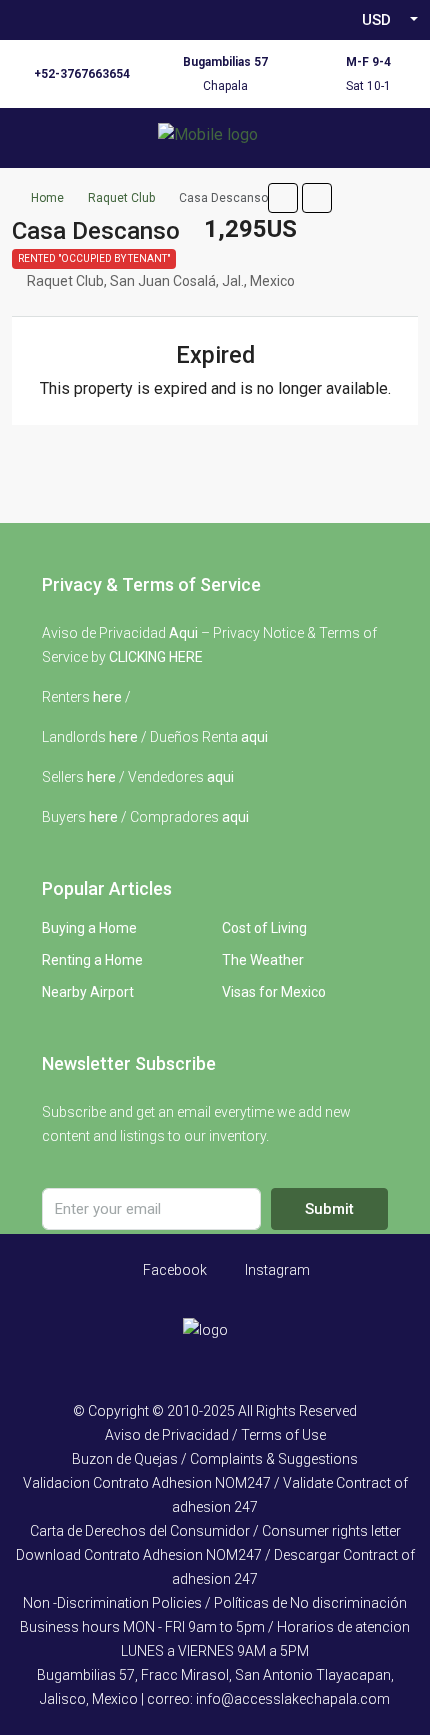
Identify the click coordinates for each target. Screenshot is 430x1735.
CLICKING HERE (156, 657)
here (107, 697)
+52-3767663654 (82, 74)
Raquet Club (121, 198)
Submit (329, 1209)
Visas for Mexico (274, 992)
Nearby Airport (88, 992)
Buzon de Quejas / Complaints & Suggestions (215, 1459)
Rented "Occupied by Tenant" (94, 258)
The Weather (263, 960)
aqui (254, 737)
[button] (283, 198)
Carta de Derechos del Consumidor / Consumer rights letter (215, 1531)
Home (47, 198)
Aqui (183, 633)
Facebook (173, 1270)
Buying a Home (89, 928)
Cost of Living (264, 928)
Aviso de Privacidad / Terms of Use (215, 1435)
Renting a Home (92, 960)
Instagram (276, 1270)
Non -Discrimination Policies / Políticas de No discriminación (215, 1603)
